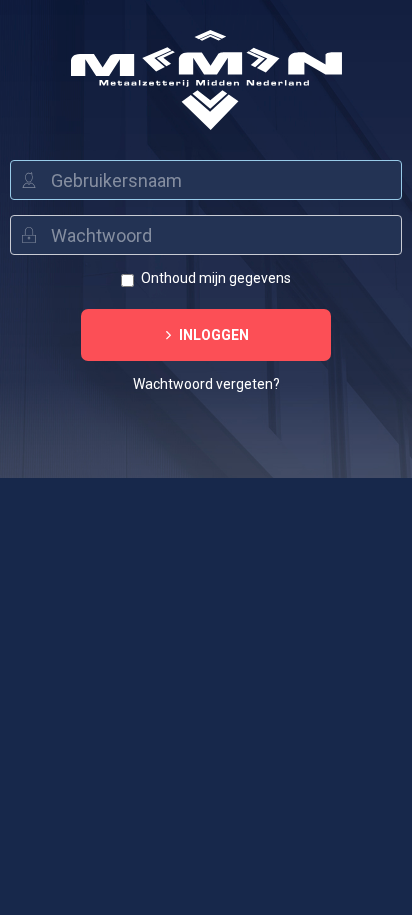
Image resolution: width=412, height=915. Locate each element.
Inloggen (212, 335)
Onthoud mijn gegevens (216, 278)
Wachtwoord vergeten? (206, 384)
